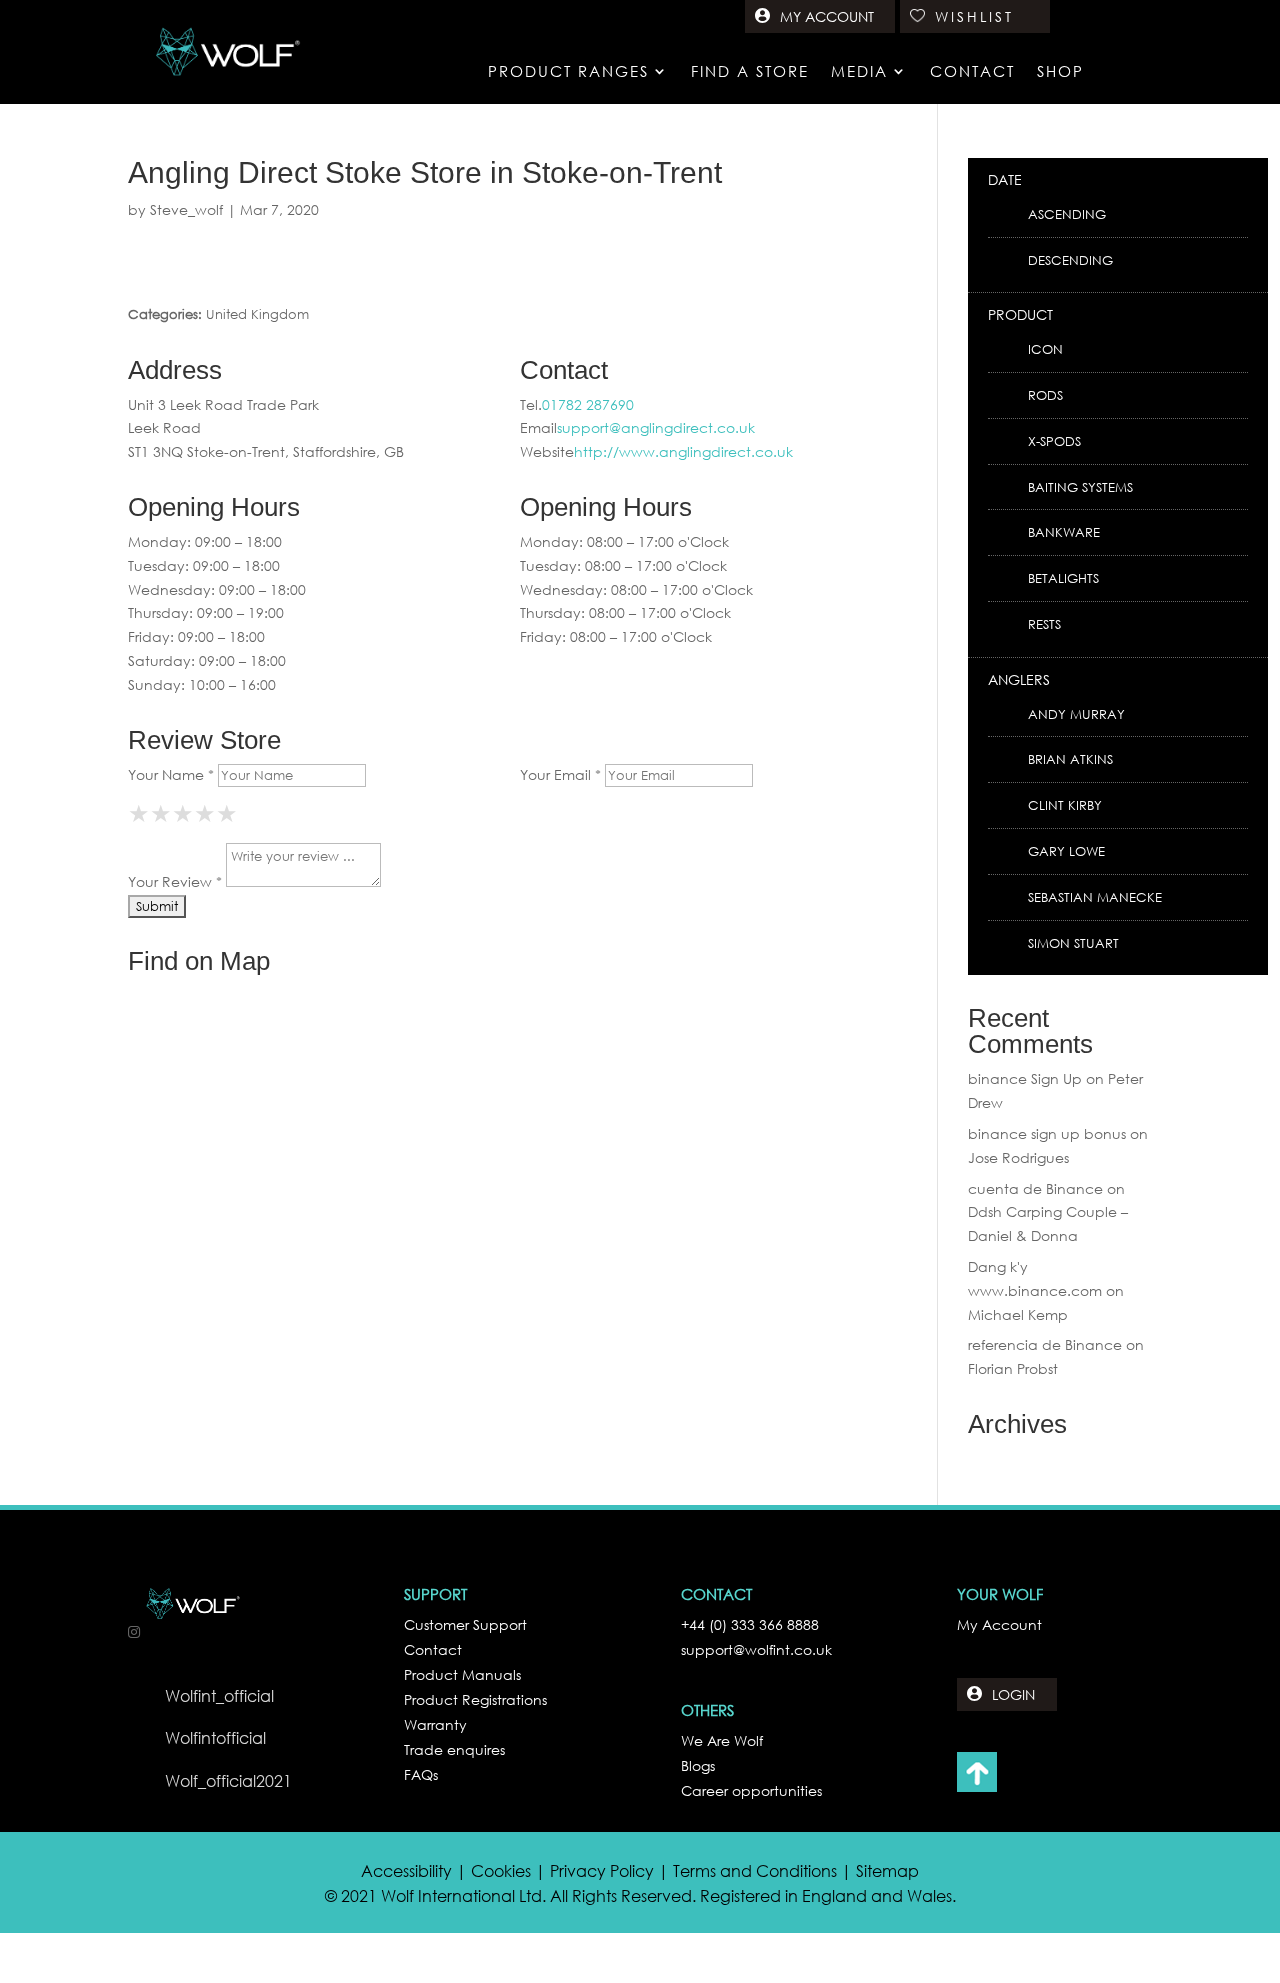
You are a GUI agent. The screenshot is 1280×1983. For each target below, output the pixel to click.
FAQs (421, 1774)
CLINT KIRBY (1065, 805)
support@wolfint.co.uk (756, 1649)
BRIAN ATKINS (1070, 759)
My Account (999, 1624)
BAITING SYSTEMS (1080, 487)
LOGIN (1013, 1694)
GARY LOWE (1066, 851)
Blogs (698, 1765)
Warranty (435, 1724)
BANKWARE (1064, 532)
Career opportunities (751, 1790)
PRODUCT (1020, 314)
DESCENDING (1070, 260)
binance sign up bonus (1047, 1133)
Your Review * (175, 881)
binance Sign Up (1025, 1078)
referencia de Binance (1045, 1344)
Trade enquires (454, 1749)
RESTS (1044, 624)
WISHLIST (974, 16)
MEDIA (859, 72)
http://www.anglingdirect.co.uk (683, 451)
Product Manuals (462, 1674)
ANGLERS (1019, 679)
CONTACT (972, 72)
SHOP (1060, 72)
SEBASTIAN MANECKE (1095, 897)
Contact (433, 1649)
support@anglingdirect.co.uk (656, 427)
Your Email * (560, 774)
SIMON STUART (1073, 943)
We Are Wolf (722, 1740)
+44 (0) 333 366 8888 (750, 1624)
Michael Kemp (1018, 1314)
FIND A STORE (750, 72)
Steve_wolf (186, 209)
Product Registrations (475, 1699)
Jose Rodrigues (1018, 1157)
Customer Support (465, 1624)
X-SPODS (1054, 441)
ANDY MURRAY (1076, 714)
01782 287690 (588, 404)
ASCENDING (1067, 214)
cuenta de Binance (1035, 1188)
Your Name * (171, 774)
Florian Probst (1013, 1368)
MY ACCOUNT (827, 16)
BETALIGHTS (1063, 578)
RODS (1045, 395)
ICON (1045, 349)
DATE (1005, 179)
